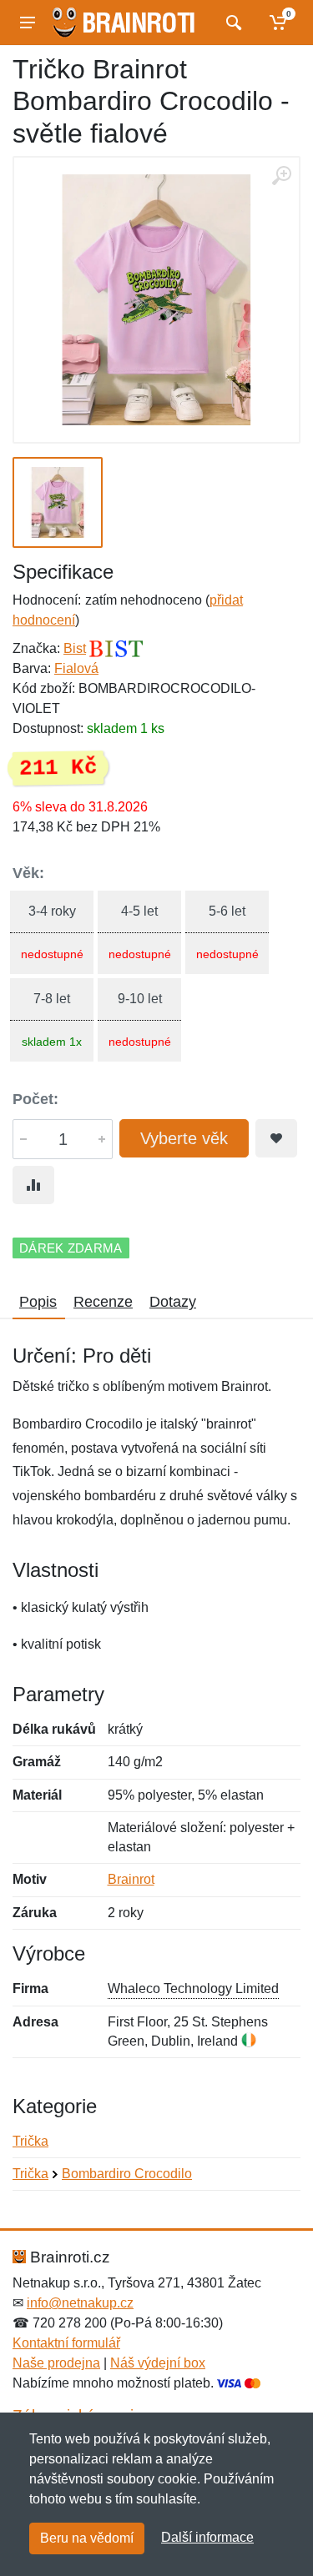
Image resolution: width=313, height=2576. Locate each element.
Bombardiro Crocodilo (127, 2174)
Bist (75, 648)
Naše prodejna (56, 2363)
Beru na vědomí (87, 2538)
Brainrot (131, 1879)
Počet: (35, 1099)
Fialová (76, 668)
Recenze (103, 1302)
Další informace (207, 2537)
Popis (38, 1302)
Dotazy (173, 1302)
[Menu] (28, 23)
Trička (30, 2141)
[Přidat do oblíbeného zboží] (276, 1138)
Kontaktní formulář (66, 2343)
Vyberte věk (184, 1138)
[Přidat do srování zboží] (33, 1185)
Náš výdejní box (158, 2363)
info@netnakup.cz (80, 2303)
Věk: (28, 873)
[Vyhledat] (232, 23)
